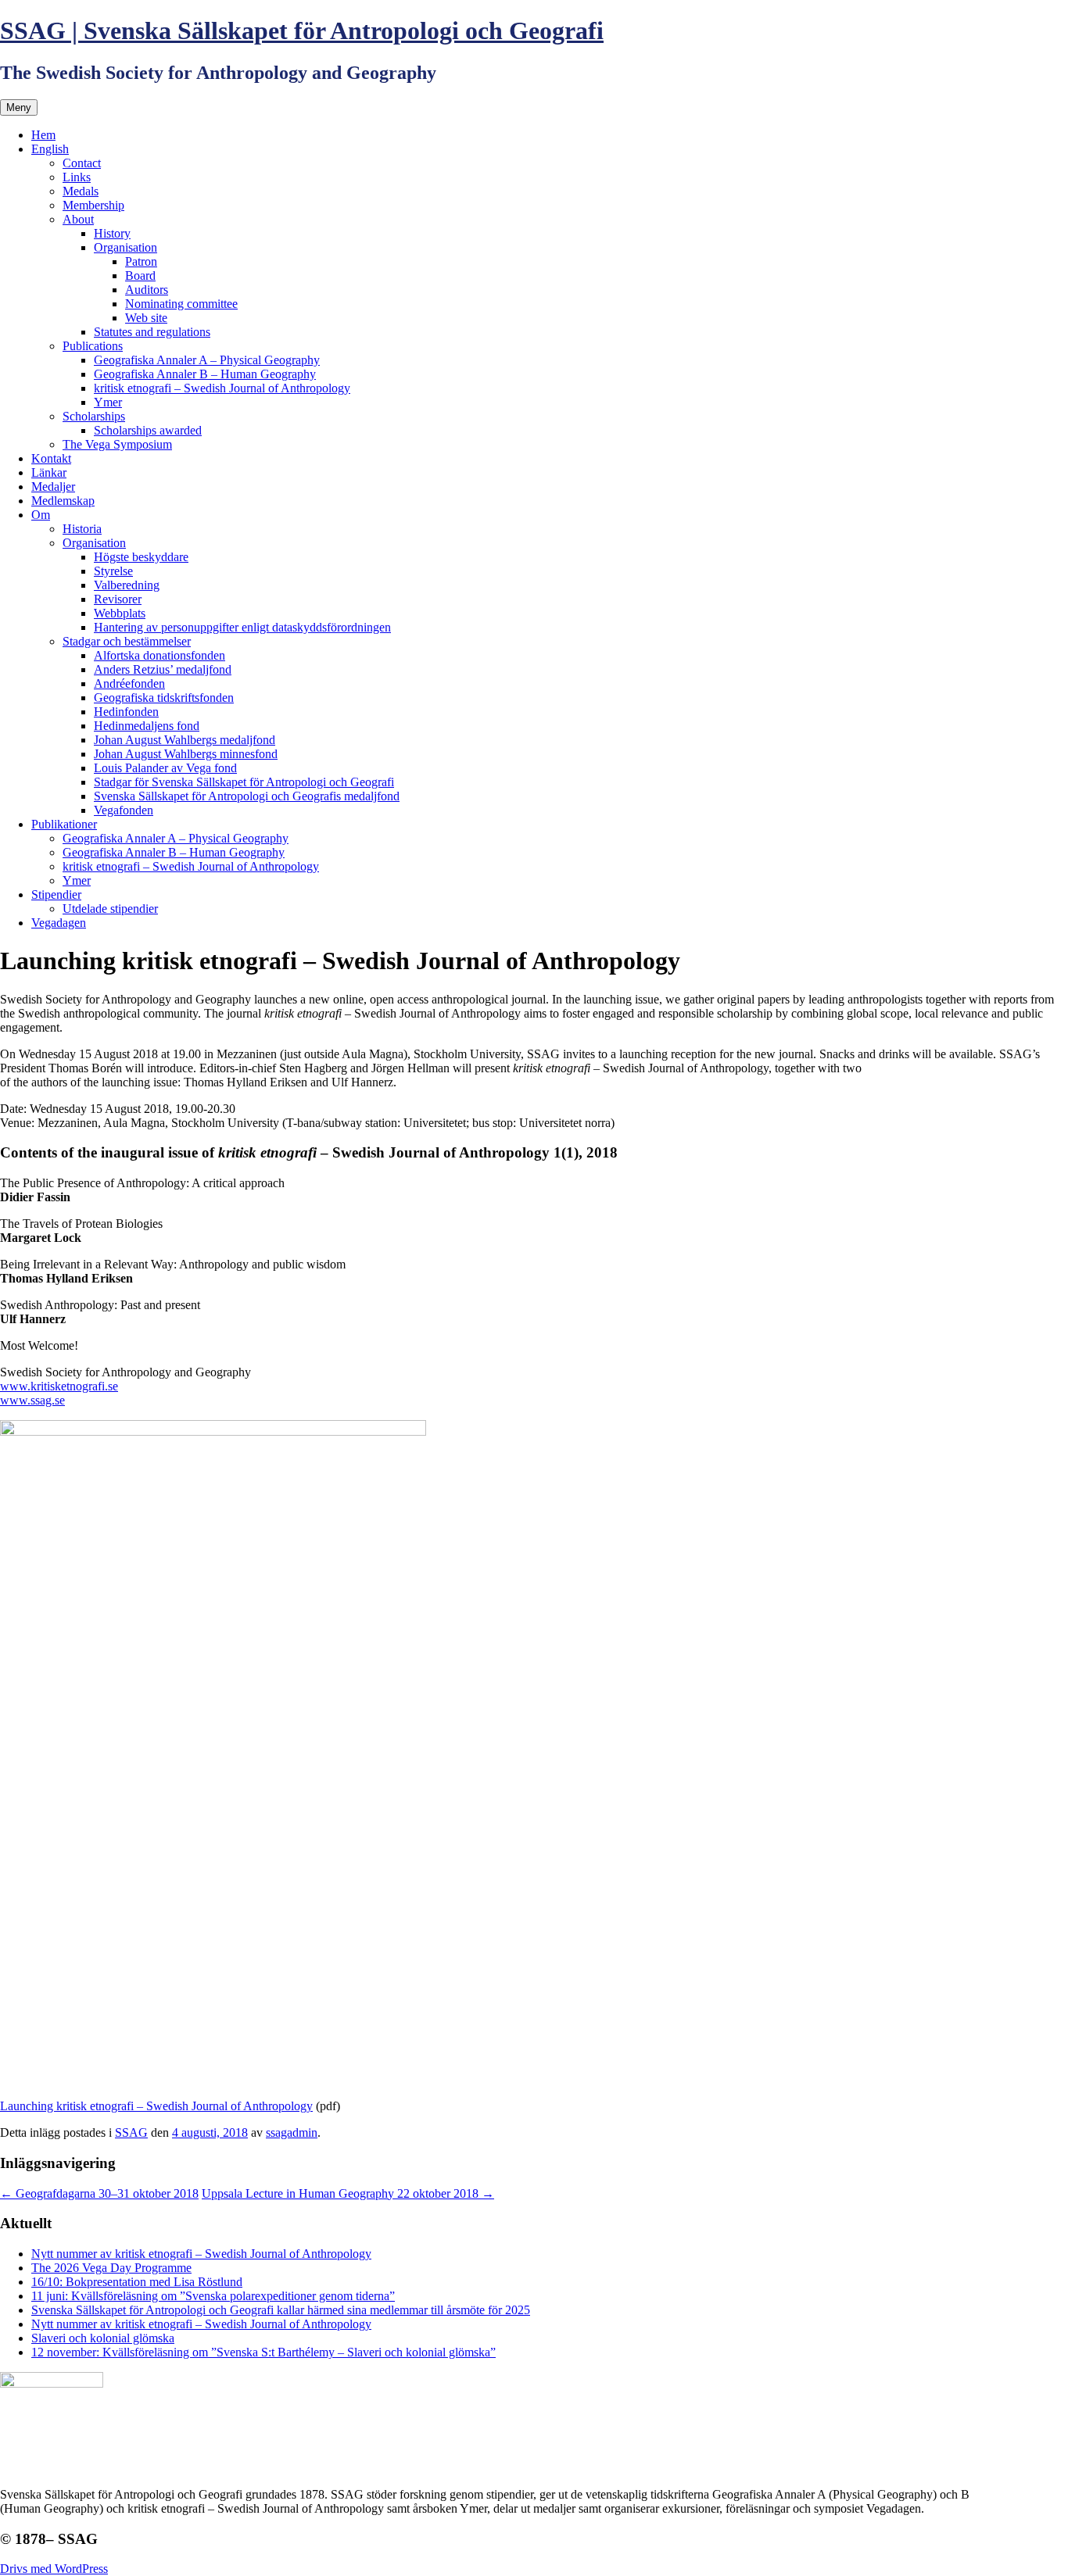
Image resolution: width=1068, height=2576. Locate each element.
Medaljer (53, 487)
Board (140, 275)
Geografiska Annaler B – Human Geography (205, 374)
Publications (93, 346)
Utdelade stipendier (110, 909)
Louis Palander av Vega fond (165, 768)
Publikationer (64, 824)
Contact (82, 163)
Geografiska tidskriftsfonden (164, 698)
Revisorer (118, 599)
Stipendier (56, 894)
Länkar (49, 472)
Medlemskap (63, 501)
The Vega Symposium (117, 444)
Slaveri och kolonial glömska (103, 2338)
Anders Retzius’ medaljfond (163, 669)
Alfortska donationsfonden (159, 655)
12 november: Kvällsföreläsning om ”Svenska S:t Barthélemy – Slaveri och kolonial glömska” (263, 2352)
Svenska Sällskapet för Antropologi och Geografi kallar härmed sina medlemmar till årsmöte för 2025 (281, 2310)
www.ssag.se (32, 1400)
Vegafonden (124, 810)
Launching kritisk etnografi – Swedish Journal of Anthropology (156, 2106)
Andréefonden (129, 683)
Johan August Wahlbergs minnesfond (186, 754)
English (50, 149)
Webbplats (120, 613)
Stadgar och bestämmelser (127, 641)
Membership (93, 205)
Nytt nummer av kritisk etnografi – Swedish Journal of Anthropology (201, 2254)
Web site (146, 318)
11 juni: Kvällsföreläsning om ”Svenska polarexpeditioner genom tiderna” (213, 2296)
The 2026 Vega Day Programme (111, 2268)
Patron (141, 261)
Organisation (125, 247)
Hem (43, 135)
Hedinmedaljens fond (147, 726)
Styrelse (113, 571)
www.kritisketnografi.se (59, 1386)
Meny (19, 107)
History (112, 233)
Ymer (108, 402)
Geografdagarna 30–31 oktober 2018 (99, 2193)
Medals (81, 191)
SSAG (131, 2132)
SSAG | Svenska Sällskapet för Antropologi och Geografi (302, 30)
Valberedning (127, 585)
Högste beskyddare (141, 557)
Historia (82, 529)
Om (41, 515)
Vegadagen (59, 923)
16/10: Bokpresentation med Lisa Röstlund (137, 2282)
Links (77, 177)
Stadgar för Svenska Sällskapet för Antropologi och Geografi (244, 782)
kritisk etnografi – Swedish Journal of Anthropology (222, 388)
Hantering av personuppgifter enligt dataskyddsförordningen (242, 627)
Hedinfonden (126, 712)
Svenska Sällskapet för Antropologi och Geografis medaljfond (247, 796)
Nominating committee (181, 304)
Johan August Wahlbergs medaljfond (185, 740)
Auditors (147, 290)
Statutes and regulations (152, 332)
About (78, 219)
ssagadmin (292, 2132)
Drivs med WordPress (54, 2569)
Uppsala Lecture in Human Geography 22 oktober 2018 (348, 2193)
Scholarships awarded (148, 430)
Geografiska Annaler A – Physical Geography (207, 360)
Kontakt (51, 458)
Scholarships (94, 416)
